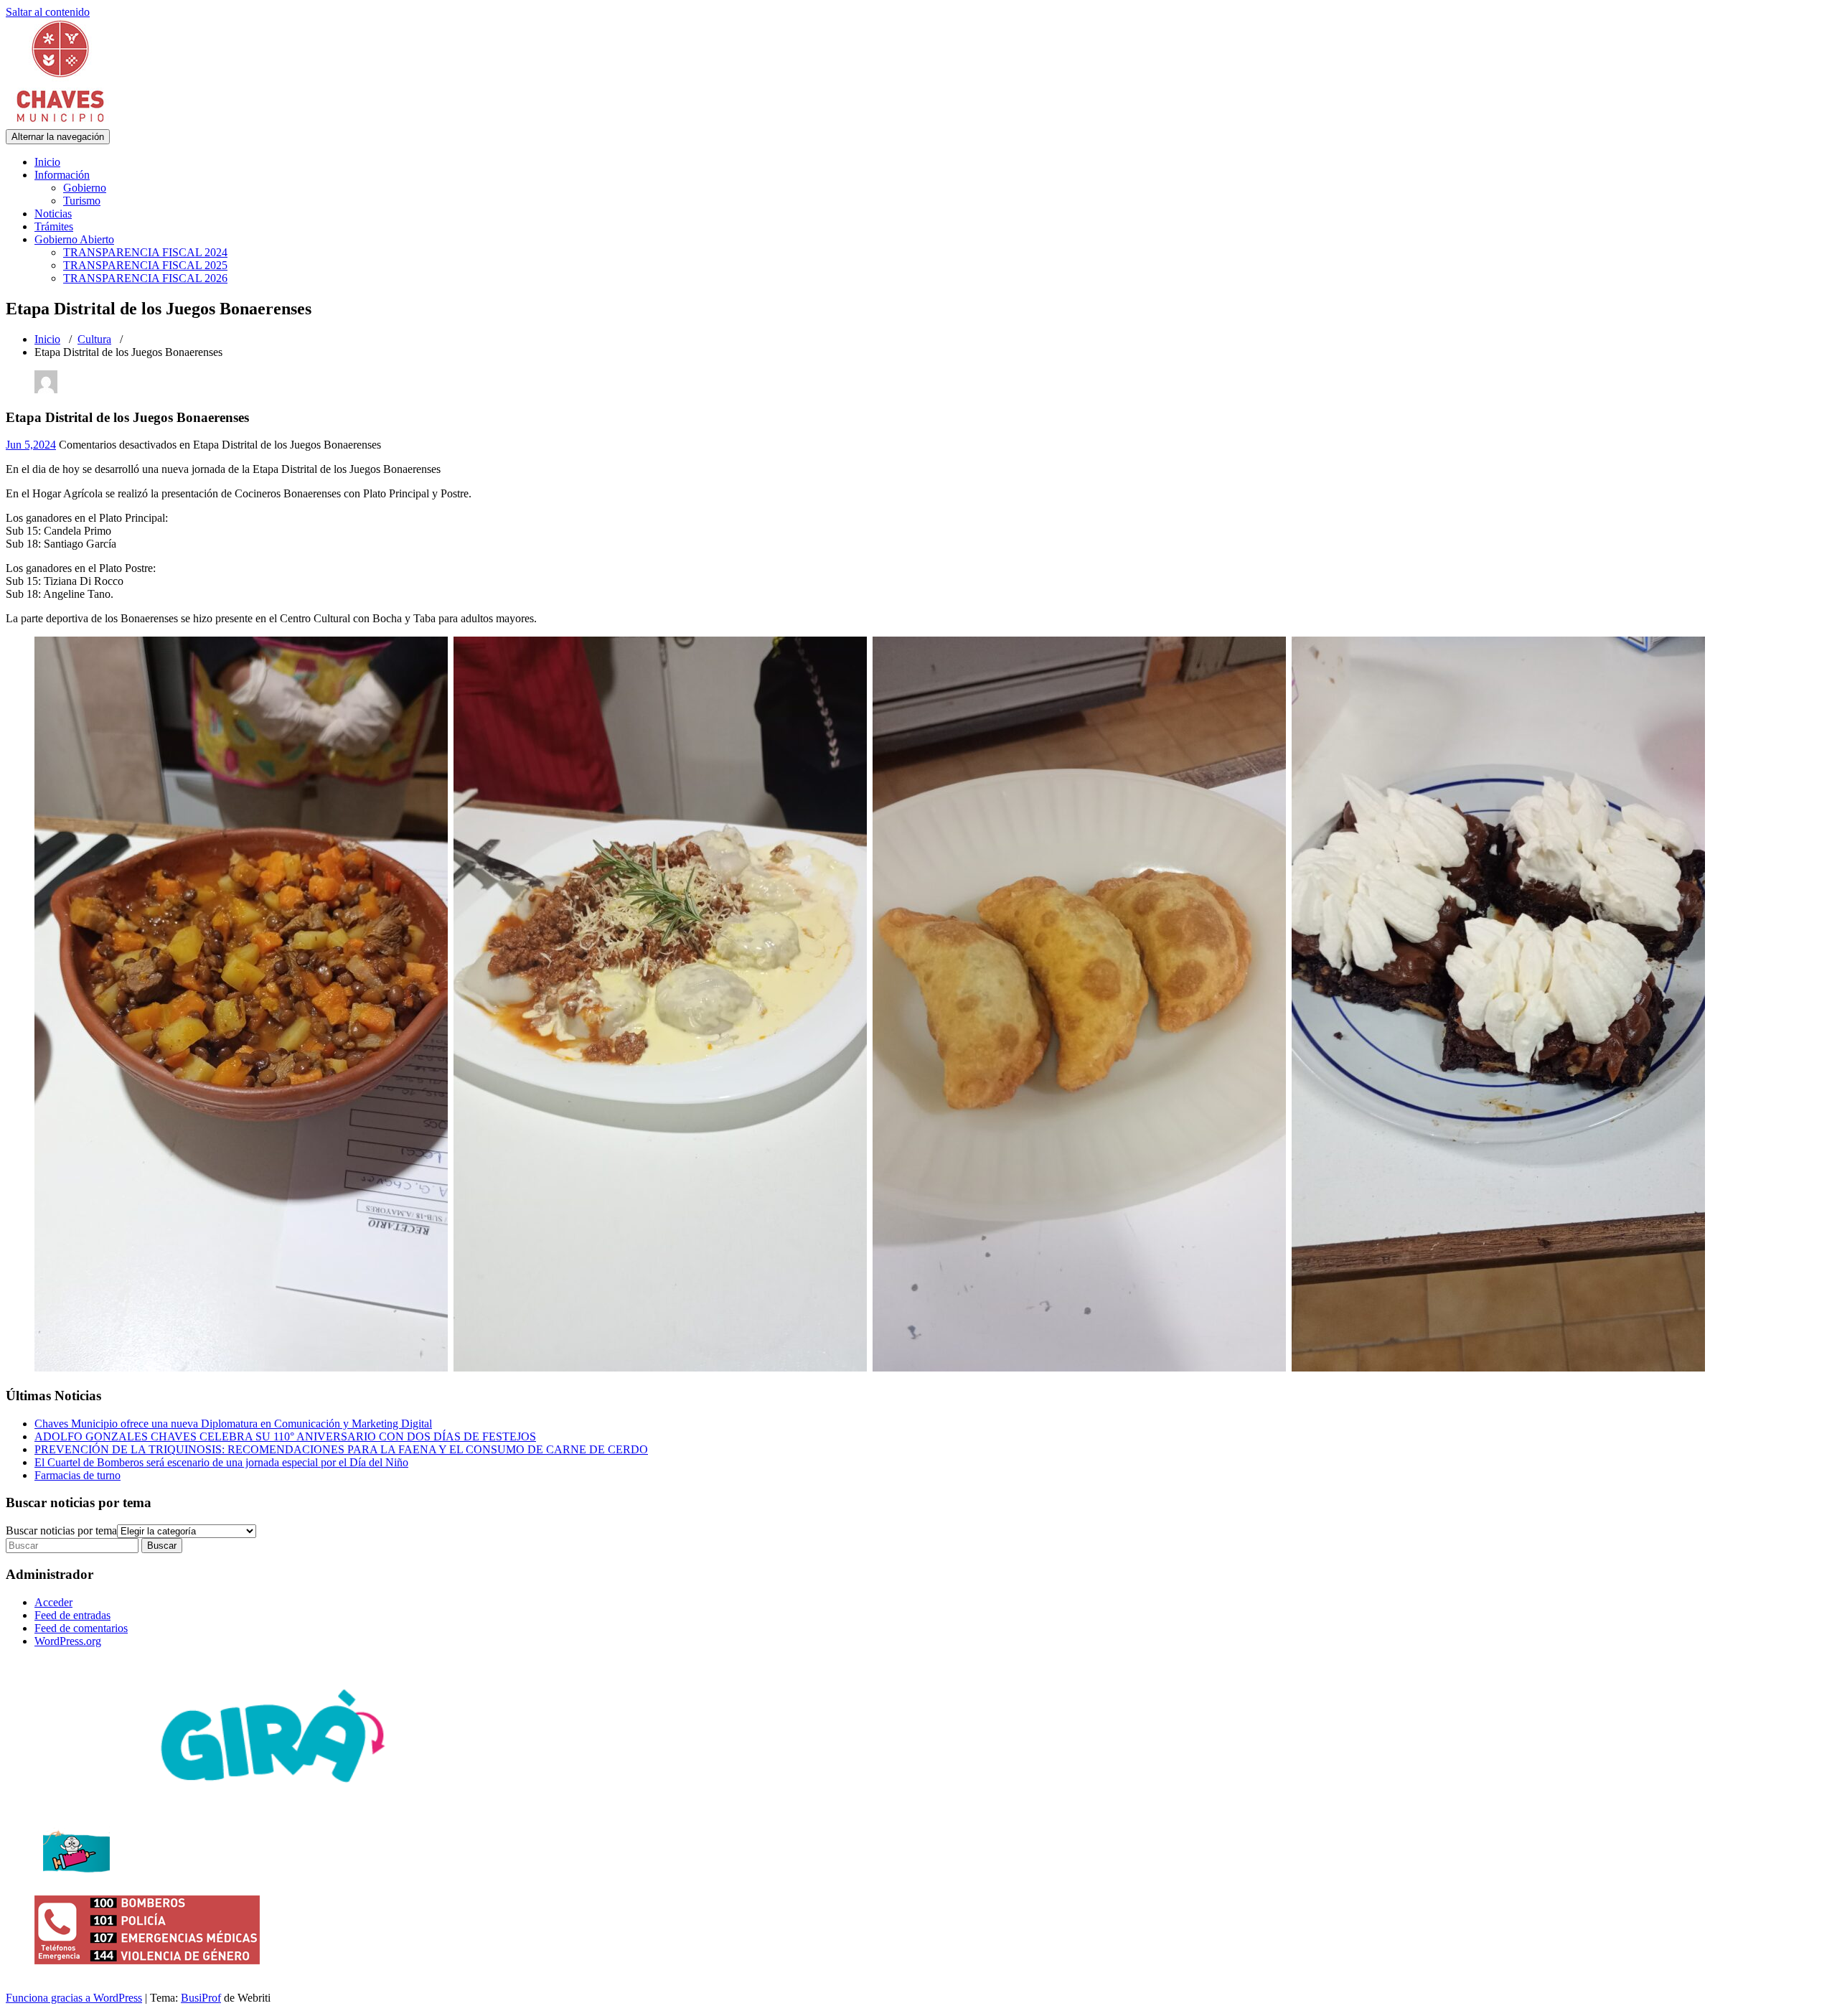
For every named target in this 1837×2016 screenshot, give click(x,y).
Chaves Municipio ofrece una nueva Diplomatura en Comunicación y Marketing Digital (233, 1424)
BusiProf (201, 1998)
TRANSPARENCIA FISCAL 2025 (145, 265)
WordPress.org (68, 1641)
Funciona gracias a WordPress (74, 1998)
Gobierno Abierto (74, 239)
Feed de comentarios (81, 1628)
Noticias (53, 214)
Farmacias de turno (77, 1475)
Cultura (94, 339)
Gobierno (85, 188)
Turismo (82, 201)
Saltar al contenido (48, 12)
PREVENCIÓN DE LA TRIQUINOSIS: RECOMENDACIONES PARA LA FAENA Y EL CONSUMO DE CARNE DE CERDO (341, 1449)
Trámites (54, 226)
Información (62, 175)
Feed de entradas (72, 1615)
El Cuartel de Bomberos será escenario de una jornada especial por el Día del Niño (221, 1462)
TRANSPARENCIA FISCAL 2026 (145, 278)
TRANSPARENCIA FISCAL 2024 (145, 252)
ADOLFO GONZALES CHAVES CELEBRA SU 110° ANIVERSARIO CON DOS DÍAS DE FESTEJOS (285, 1436)
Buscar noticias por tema (61, 1530)
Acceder (53, 1602)
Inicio (47, 162)
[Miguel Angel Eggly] (46, 389)
